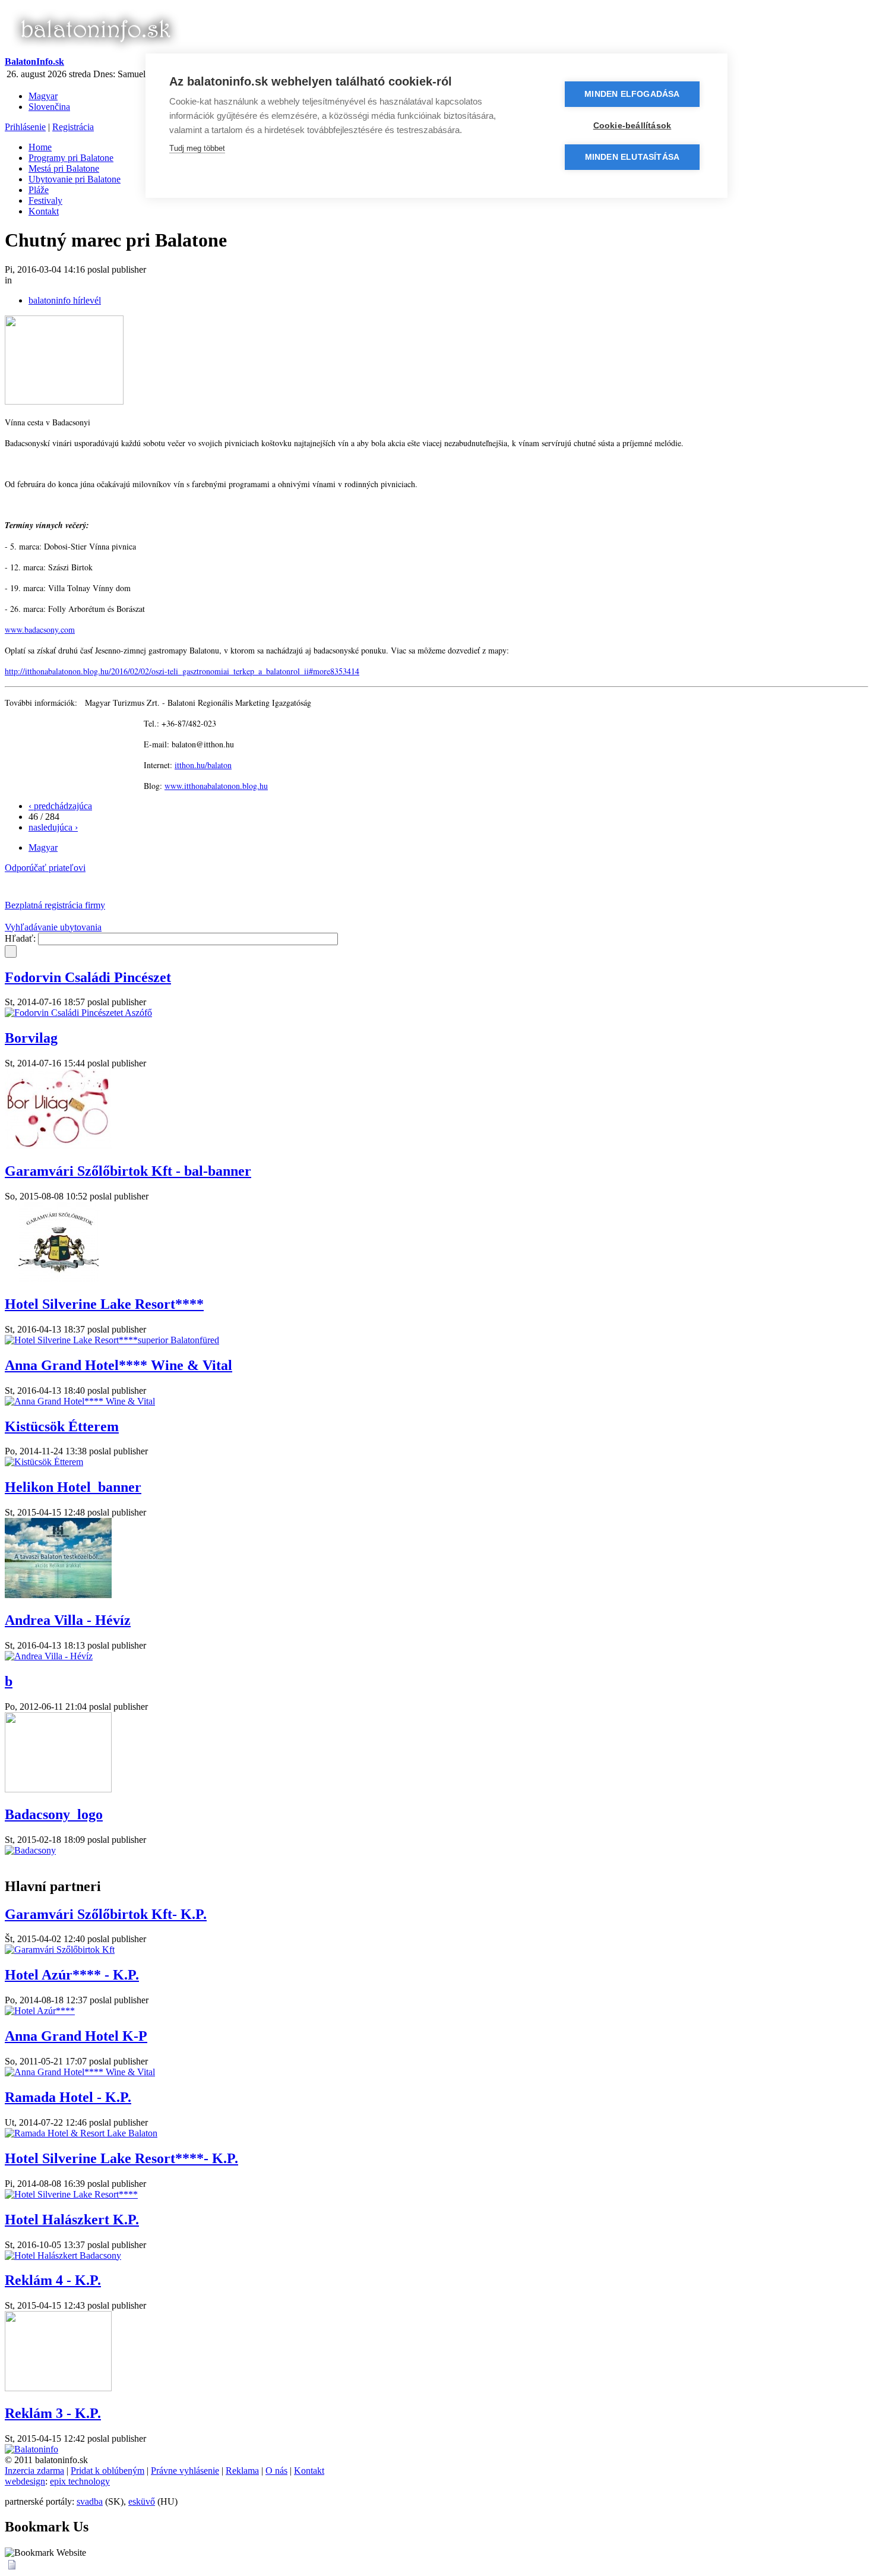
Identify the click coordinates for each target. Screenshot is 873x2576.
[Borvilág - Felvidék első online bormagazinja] (58, 1146)
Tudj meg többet (197, 148)
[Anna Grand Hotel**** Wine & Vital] (80, 1401)
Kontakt (44, 211)
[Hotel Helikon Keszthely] (58, 1595)
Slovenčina (49, 107)
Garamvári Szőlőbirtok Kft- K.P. (106, 1914)
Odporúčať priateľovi (45, 868)
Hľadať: (21, 938)
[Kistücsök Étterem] (44, 1462)
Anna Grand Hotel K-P (76, 2036)
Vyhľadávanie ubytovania (53, 927)
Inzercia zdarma (34, 2471)
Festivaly (45, 201)
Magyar (43, 96)
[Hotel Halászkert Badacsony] (63, 2255)
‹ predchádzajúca (60, 806)
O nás (276, 2471)
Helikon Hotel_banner (73, 1487)
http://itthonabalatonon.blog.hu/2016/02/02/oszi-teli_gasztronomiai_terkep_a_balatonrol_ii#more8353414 (182, 671)
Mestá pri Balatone (64, 168)
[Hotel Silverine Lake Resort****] (71, 2194)
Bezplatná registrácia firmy (55, 905)
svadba (90, 2501)
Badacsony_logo (54, 1814)
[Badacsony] (30, 1850)
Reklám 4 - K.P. (53, 2280)
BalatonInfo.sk (34, 61)
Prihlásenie (25, 127)
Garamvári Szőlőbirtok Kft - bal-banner (128, 1171)
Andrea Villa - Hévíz (68, 1620)
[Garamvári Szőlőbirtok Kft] (58, 1279)
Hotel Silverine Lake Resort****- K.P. (121, 2158)
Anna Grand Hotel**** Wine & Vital (118, 1365)
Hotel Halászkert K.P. (72, 2220)
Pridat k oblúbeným (107, 2471)
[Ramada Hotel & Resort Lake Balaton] (81, 2133)
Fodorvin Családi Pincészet (88, 977)
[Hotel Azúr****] (40, 2011)
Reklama (242, 2471)
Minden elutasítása (632, 157)
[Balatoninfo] (31, 2449)
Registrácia (73, 127)
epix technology (80, 2481)
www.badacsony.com (40, 629)
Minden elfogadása (632, 94)
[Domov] (95, 51)
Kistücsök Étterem (62, 1426)
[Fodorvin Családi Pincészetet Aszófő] (78, 1013)
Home (40, 147)
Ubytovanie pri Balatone (75, 179)
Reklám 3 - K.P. (53, 2413)
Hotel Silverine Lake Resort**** (104, 1304)
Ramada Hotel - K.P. (68, 2097)
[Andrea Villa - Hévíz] (49, 1656)
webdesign (25, 2481)
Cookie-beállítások (632, 126)
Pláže (39, 190)
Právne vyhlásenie (185, 2471)
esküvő (142, 2501)
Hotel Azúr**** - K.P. (72, 1975)
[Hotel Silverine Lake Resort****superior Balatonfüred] (112, 1340)
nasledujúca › (53, 827)
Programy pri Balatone (71, 158)
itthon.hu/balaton (203, 765)
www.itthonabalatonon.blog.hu (216, 786)
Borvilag (31, 1038)
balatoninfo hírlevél (65, 300)
